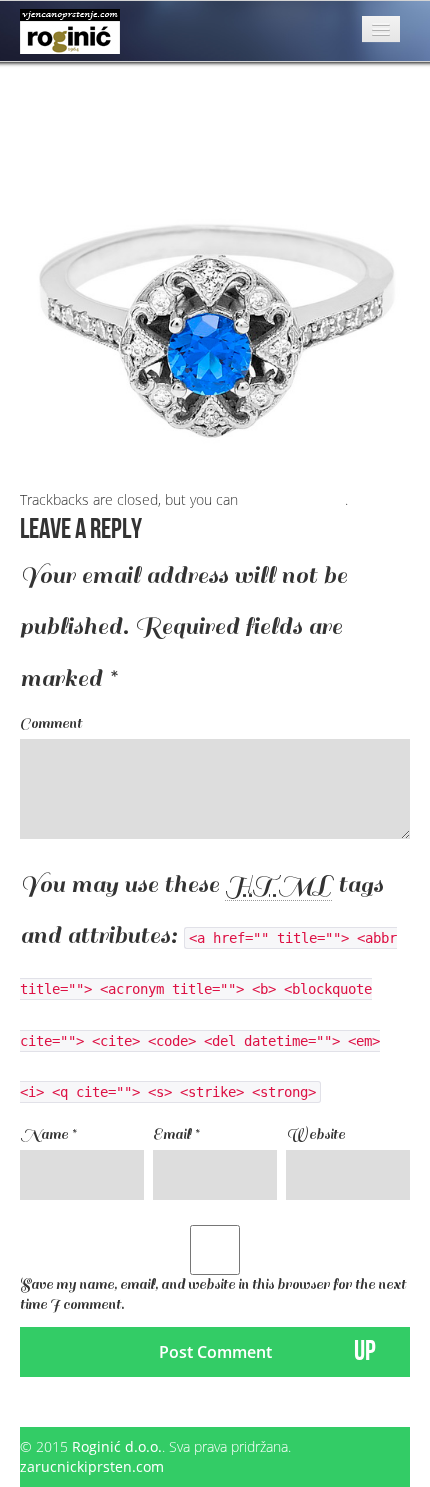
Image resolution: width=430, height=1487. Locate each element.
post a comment (293, 499)
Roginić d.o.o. (117, 1446)
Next (44, 89)
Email (176, 1134)
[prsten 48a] (215, 293)
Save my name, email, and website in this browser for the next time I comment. (213, 1294)
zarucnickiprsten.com (92, 1466)
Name (48, 1134)
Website (315, 1134)
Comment (51, 723)
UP (365, 1351)
